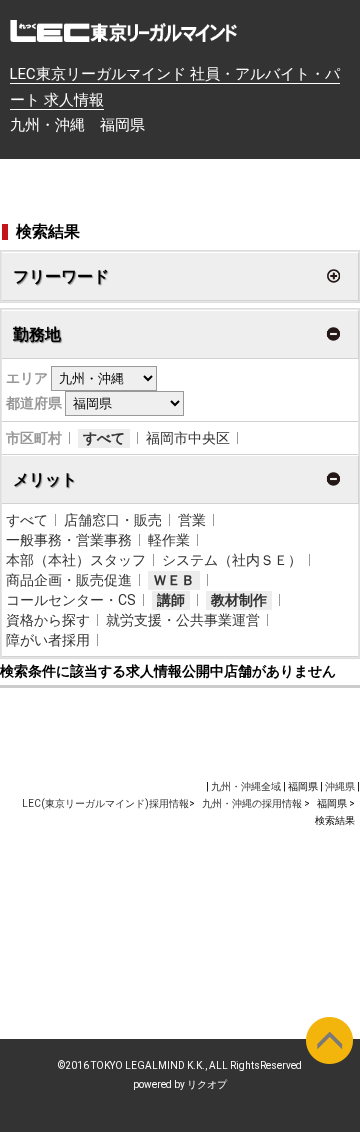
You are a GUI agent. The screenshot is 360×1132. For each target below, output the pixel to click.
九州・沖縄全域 (246, 786)
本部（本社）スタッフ (76, 560)
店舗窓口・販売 (113, 520)
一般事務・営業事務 (69, 540)
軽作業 (169, 540)
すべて (104, 438)
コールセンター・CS (71, 600)
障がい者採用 (48, 640)
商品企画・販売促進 (69, 580)
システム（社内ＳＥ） (232, 560)
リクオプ (207, 1084)
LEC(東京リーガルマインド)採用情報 (105, 803)
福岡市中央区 (188, 438)
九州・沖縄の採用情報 (253, 803)
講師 (171, 600)
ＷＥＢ (174, 580)
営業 (192, 520)
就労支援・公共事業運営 (183, 620)
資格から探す (48, 620)
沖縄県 (340, 786)
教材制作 (239, 600)
